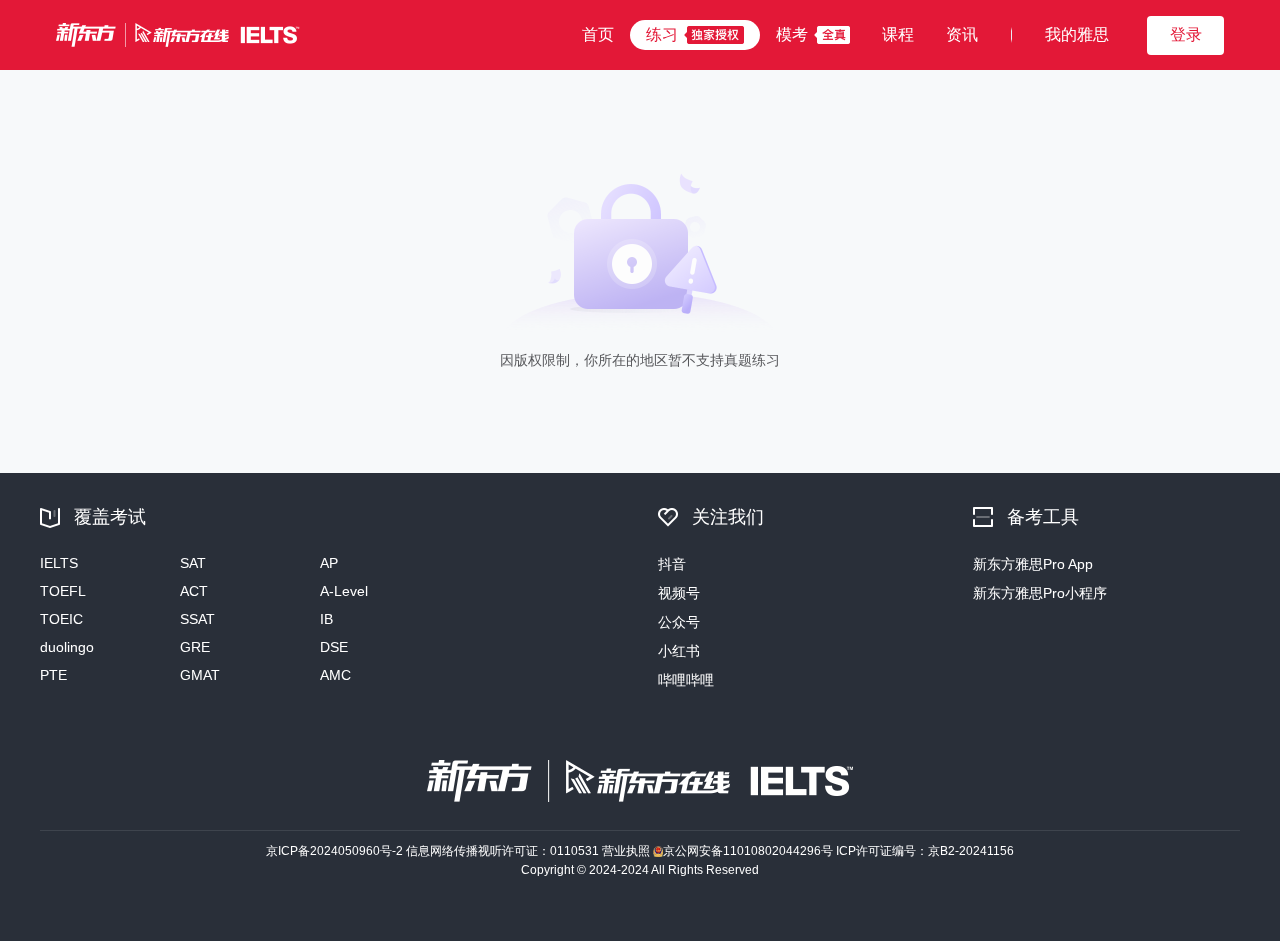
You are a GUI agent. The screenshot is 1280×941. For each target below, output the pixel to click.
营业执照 (626, 851)
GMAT (200, 675)
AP (329, 563)
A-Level (344, 591)
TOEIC (61, 619)
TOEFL (63, 591)
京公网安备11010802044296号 (748, 851)
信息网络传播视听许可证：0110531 (502, 851)
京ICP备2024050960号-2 (334, 851)
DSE (334, 647)
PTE (53, 675)
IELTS (59, 563)
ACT (194, 591)
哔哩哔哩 (686, 680)
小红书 (679, 651)
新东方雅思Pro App (1033, 564)
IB (326, 619)
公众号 (679, 622)
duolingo (67, 647)
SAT (193, 563)
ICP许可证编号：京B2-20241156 (925, 851)
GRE (195, 647)
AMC (335, 675)
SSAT (197, 619)
